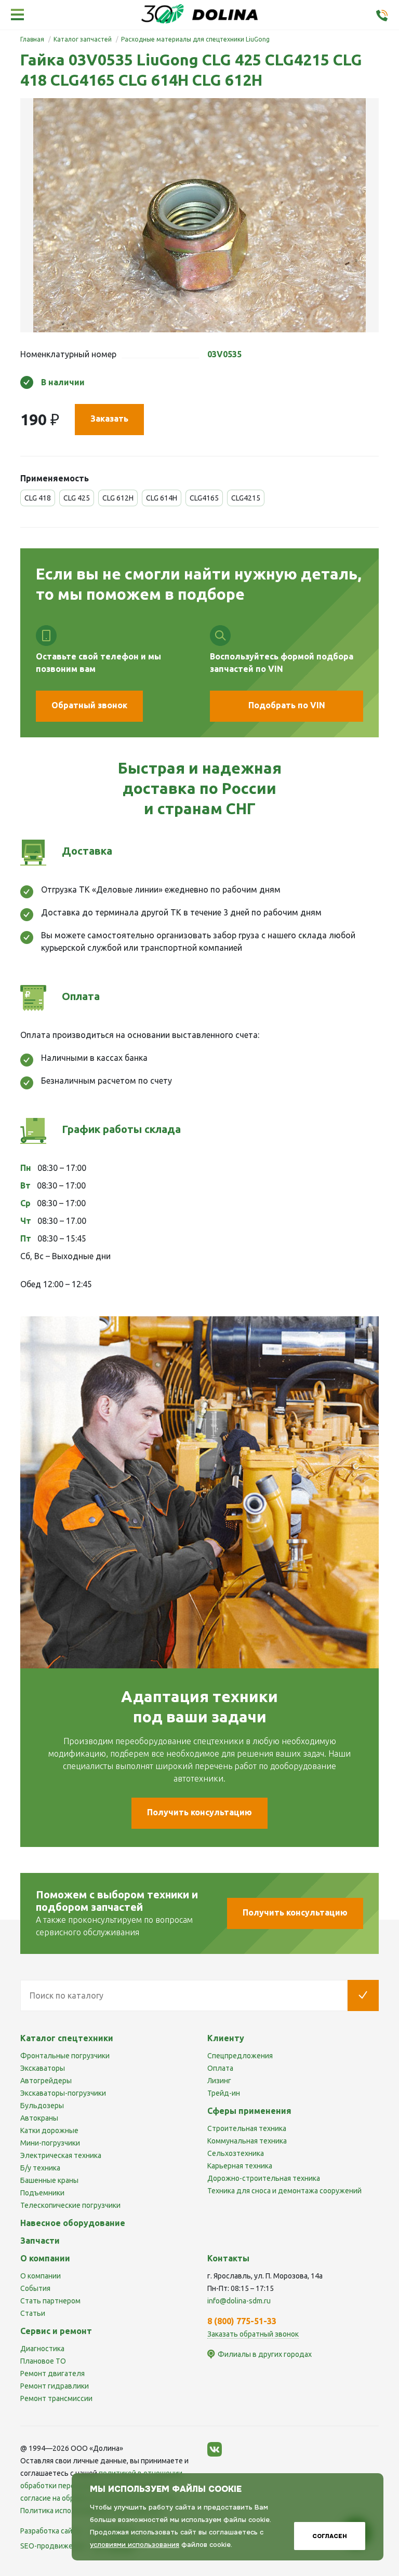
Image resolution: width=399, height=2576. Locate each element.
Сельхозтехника (236, 2153)
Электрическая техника (61, 2155)
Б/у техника (40, 2168)
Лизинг (219, 2081)
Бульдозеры (42, 2106)
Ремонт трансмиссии (56, 2398)
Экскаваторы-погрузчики (63, 2093)
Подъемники (42, 2193)
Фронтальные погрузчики (65, 2056)
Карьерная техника (240, 2166)
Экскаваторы (43, 2068)
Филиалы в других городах (265, 2354)
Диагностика (42, 2349)
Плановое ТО (43, 2361)
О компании (41, 2276)
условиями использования (135, 2545)
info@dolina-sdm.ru (239, 2301)
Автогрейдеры (46, 2081)
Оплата (220, 2068)
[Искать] (363, 1995)
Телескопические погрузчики (70, 2205)
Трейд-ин (224, 2093)
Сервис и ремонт (56, 2331)
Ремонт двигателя (52, 2373)
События (35, 2288)
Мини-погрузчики (50, 2143)
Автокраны (39, 2118)
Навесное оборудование (73, 2223)
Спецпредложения (240, 2056)
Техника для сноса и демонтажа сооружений (284, 2191)
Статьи (33, 2313)
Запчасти (40, 2241)
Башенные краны (49, 2180)
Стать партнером (50, 2301)
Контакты (228, 2258)
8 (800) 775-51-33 (242, 2321)
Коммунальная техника (247, 2141)
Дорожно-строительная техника (264, 2178)
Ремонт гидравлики (55, 2386)
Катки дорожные (49, 2130)
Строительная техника (247, 2128)
